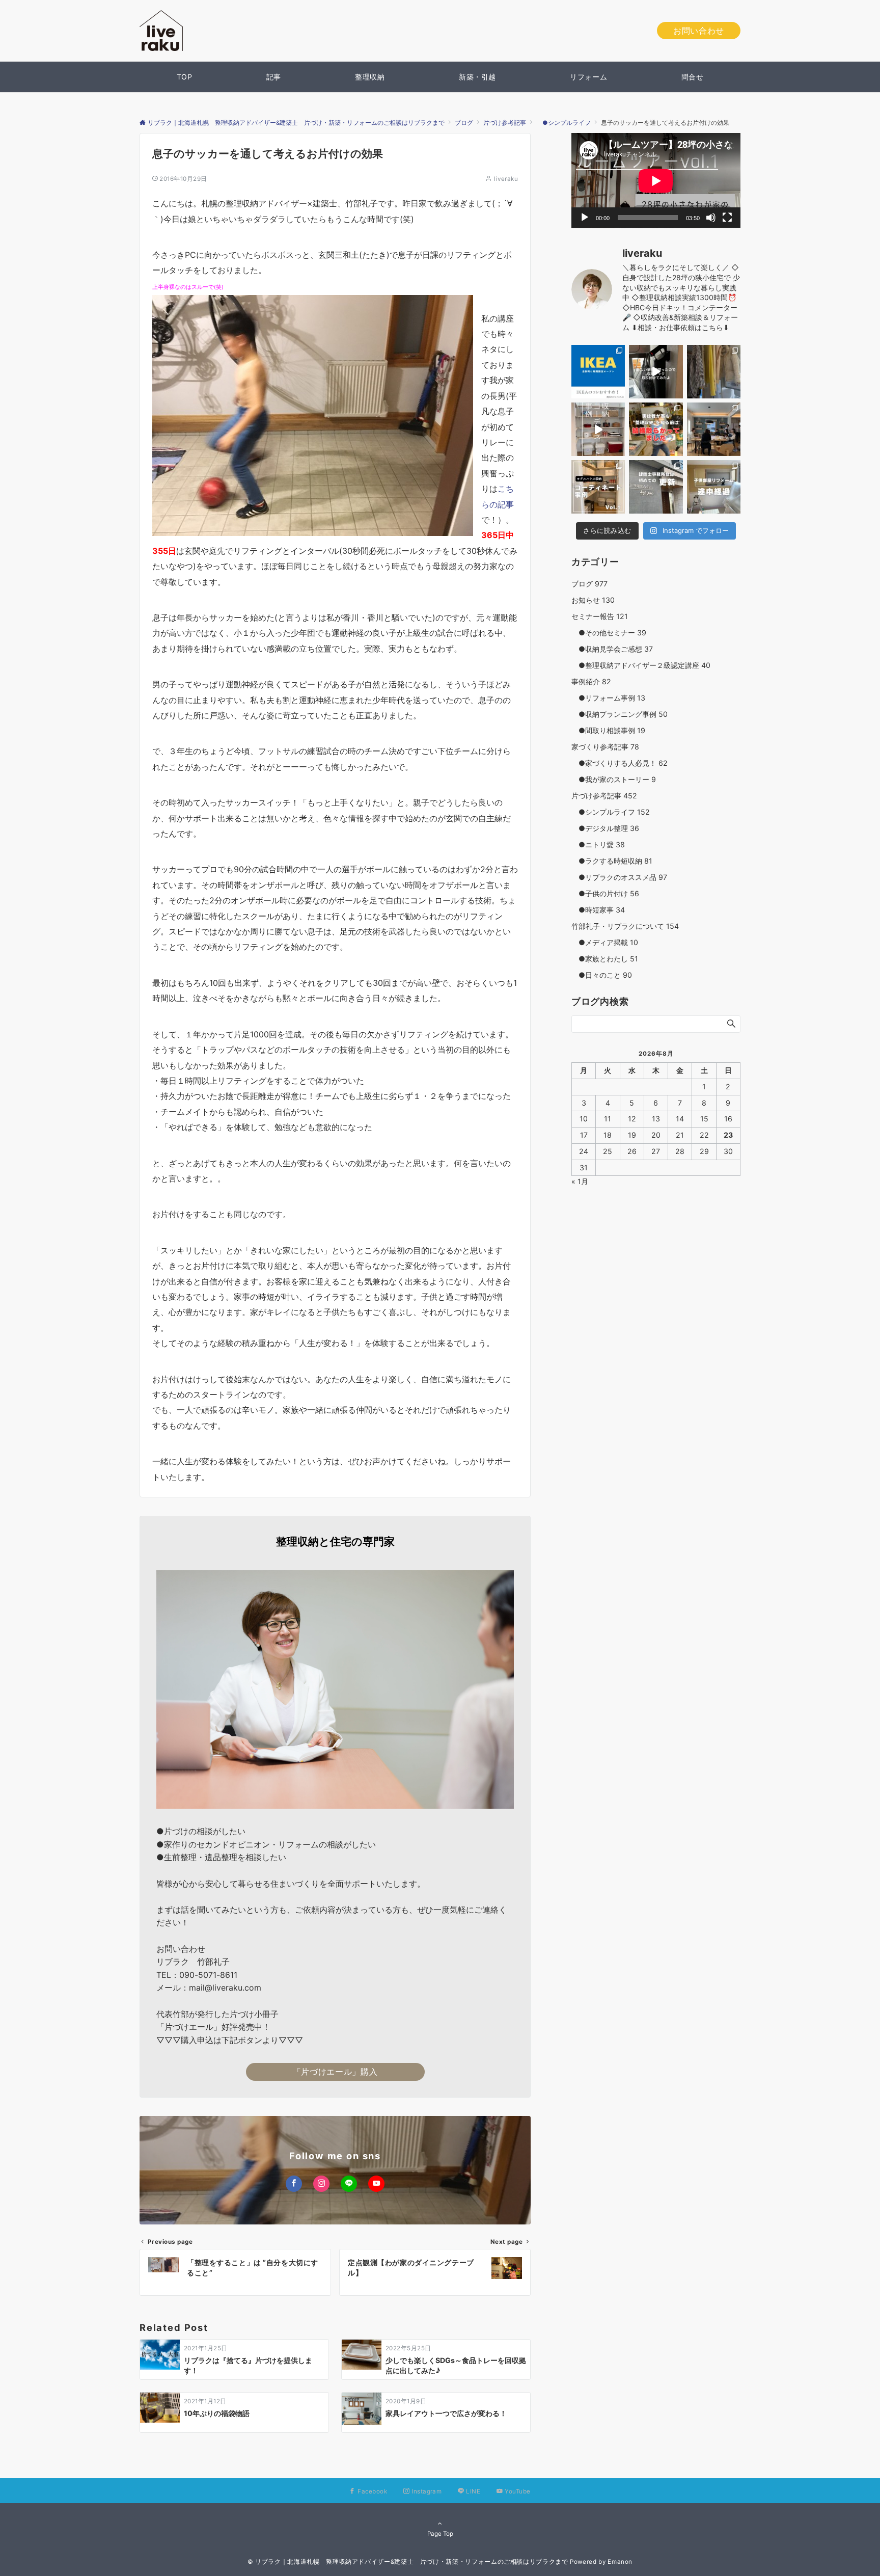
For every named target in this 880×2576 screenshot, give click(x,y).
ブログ (589, 584)
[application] (656, 181)
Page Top (440, 2534)
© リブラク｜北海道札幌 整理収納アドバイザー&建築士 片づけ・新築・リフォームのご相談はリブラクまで (408, 2562)
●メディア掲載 (605, 942)
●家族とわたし (605, 959)
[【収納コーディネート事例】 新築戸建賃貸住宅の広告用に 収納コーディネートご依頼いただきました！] (598, 487)
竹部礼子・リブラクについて (625, 926)
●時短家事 (598, 910)
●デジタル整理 (605, 828)
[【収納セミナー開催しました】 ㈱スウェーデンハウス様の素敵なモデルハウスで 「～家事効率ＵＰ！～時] (714, 429)
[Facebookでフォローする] (294, 2184)
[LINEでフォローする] (349, 2184)
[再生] (585, 218)
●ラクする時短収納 (612, 861)
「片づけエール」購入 (335, 2072)
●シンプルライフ (611, 812)
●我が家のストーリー (614, 779)
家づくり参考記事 (605, 747)
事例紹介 (591, 681)
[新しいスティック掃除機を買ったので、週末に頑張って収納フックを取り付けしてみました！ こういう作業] (656, 372)
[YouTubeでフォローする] (376, 2184)
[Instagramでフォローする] (321, 2184)
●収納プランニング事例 (620, 714)
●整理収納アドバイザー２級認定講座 (641, 665)
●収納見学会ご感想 (612, 649)
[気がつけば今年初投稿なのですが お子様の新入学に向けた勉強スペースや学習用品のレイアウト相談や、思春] (656, 429)
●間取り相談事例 (608, 730)
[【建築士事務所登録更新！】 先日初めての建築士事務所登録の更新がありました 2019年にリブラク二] (656, 487)
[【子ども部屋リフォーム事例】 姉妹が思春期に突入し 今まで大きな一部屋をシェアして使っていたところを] (714, 487)
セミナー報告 (600, 616)
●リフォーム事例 (608, 698)
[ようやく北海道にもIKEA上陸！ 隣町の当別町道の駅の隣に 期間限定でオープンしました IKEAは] (598, 372)
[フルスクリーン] (727, 218)
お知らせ (593, 600)
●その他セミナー (609, 633)
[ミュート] (711, 218)
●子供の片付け (605, 893)
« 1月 (580, 1182)
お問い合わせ (699, 31)
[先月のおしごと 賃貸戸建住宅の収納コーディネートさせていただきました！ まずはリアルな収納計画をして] (598, 429)
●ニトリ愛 (598, 844)
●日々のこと (602, 975)
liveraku (506, 179)
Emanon (620, 2562)
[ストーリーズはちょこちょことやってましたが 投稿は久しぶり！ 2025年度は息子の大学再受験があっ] (714, 372)
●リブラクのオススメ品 (619, 877)
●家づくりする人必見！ (620, 763)
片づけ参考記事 (604, 796)
